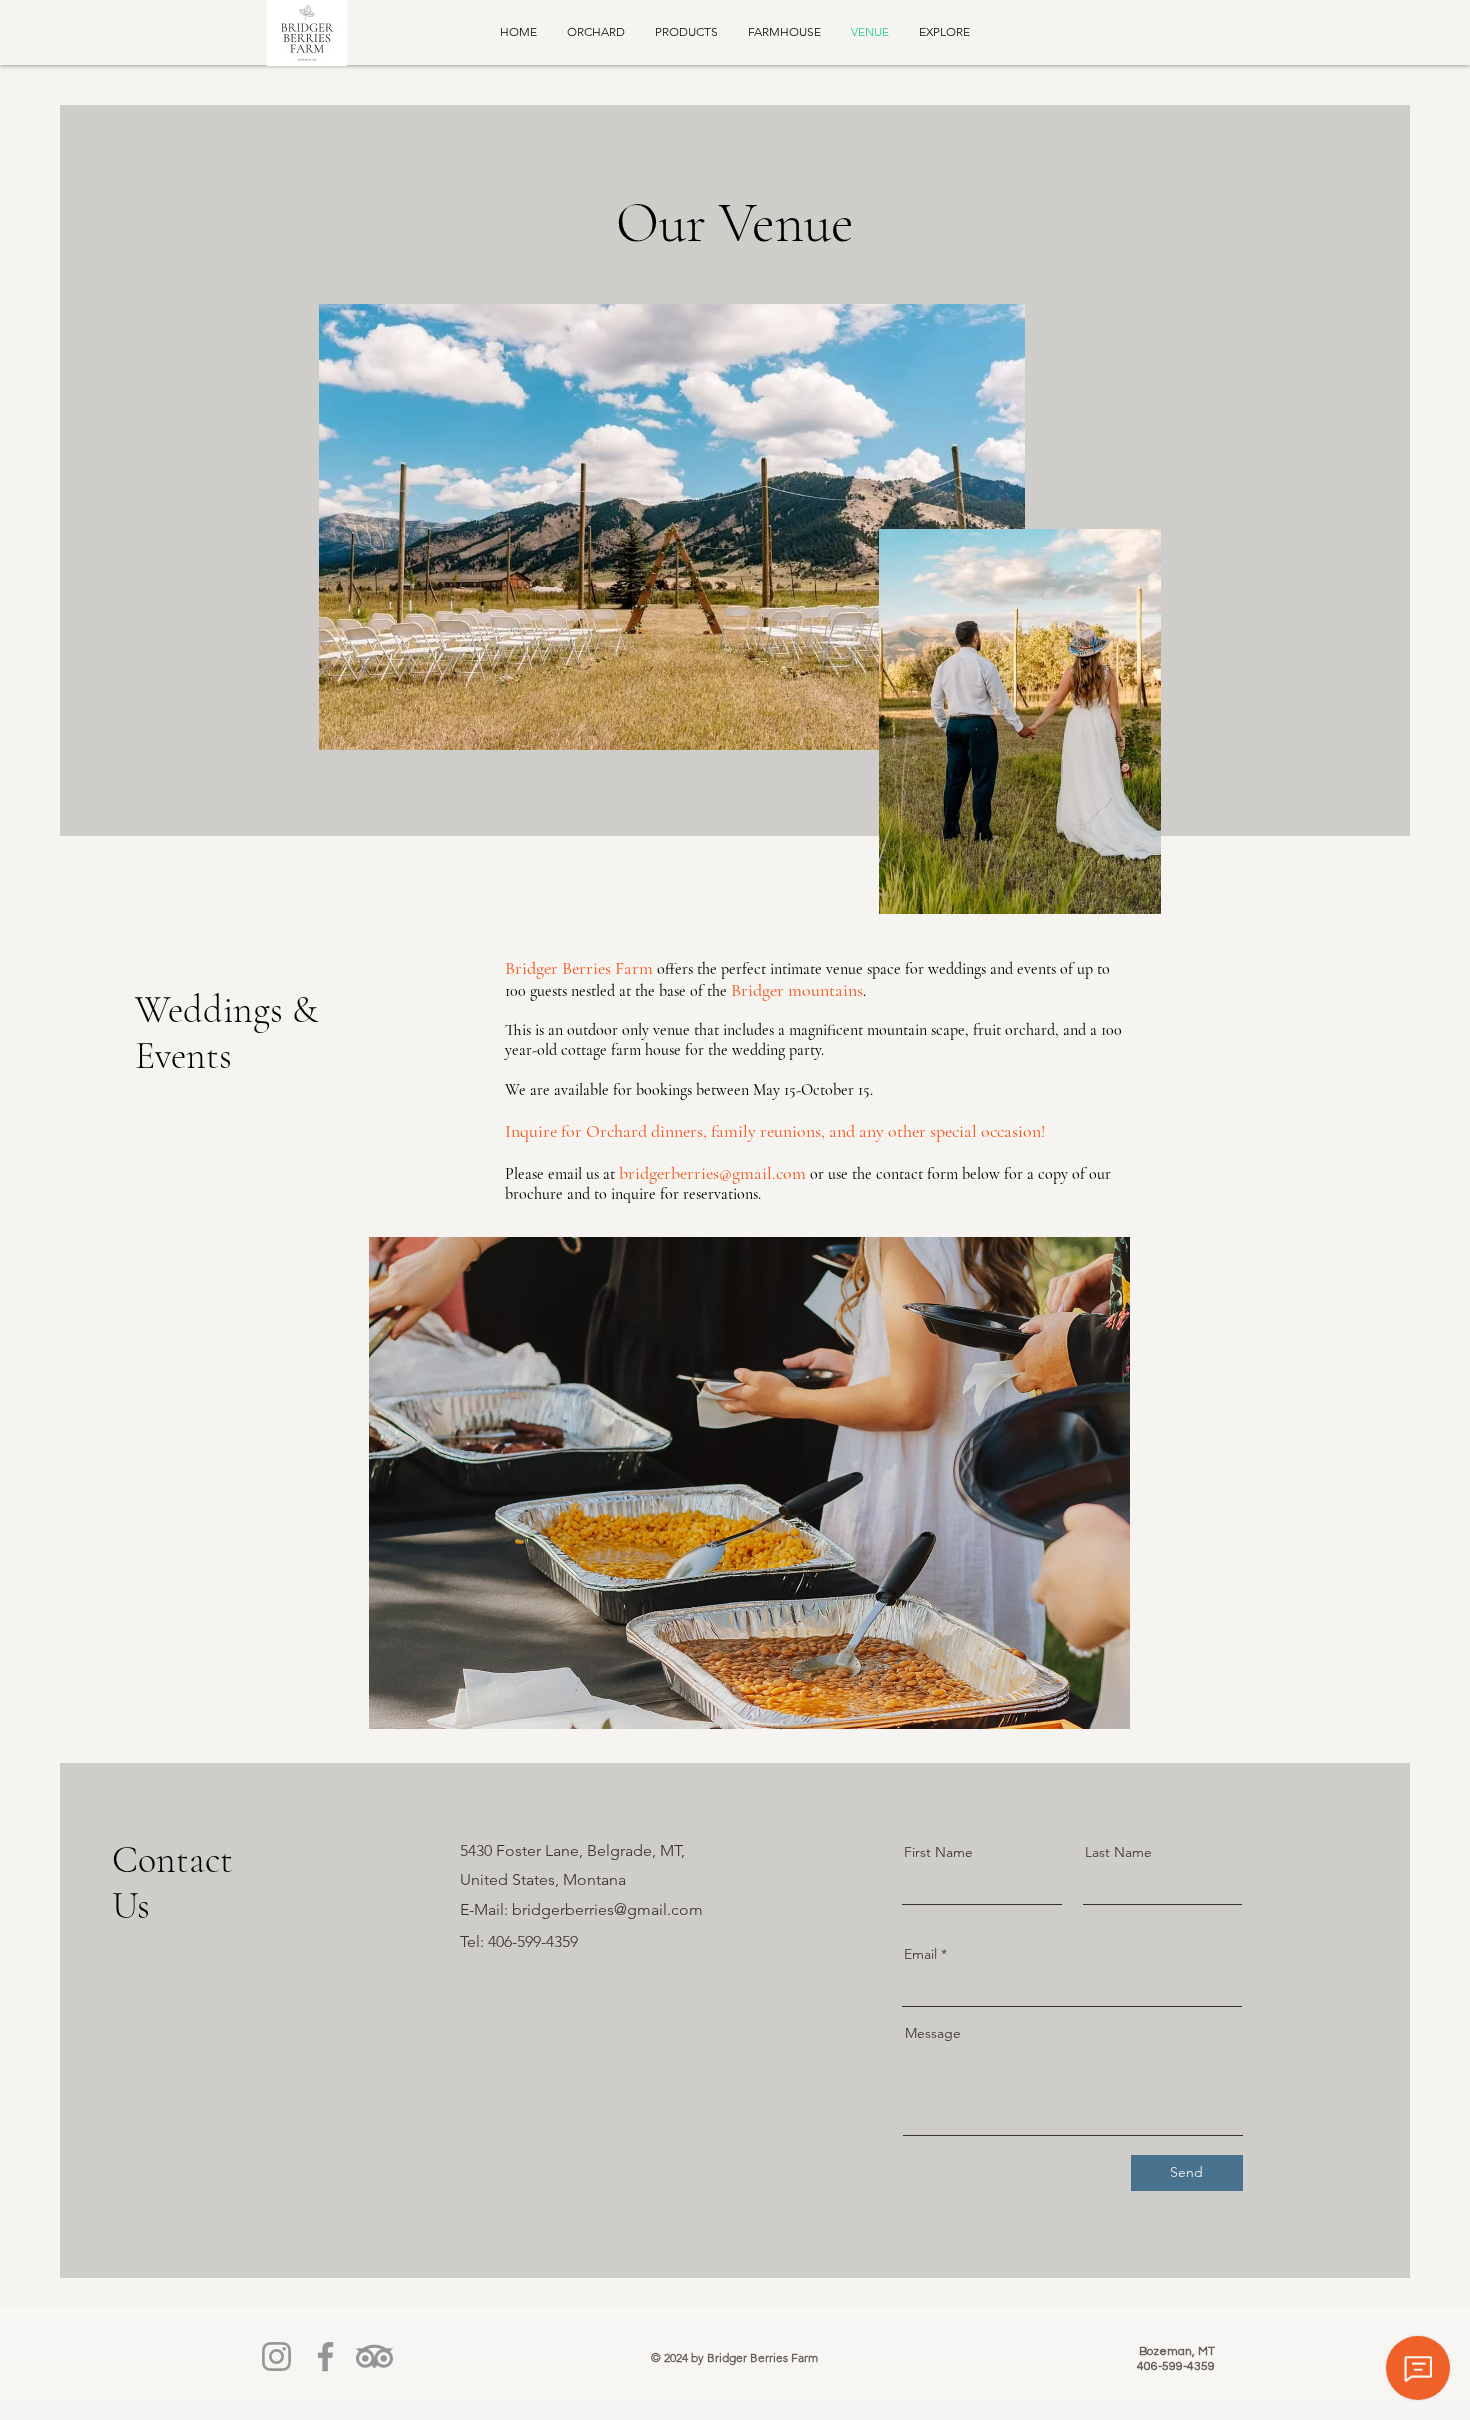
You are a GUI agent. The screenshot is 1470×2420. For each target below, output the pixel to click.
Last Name (1118, 1852)
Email (920, 1954)
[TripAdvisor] (374, 2356)
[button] (749, 1483)
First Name (938, 1852)
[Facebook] (325, 2356)
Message (933, 2033)
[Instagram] (276, 2356)
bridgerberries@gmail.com (712, 1173)
